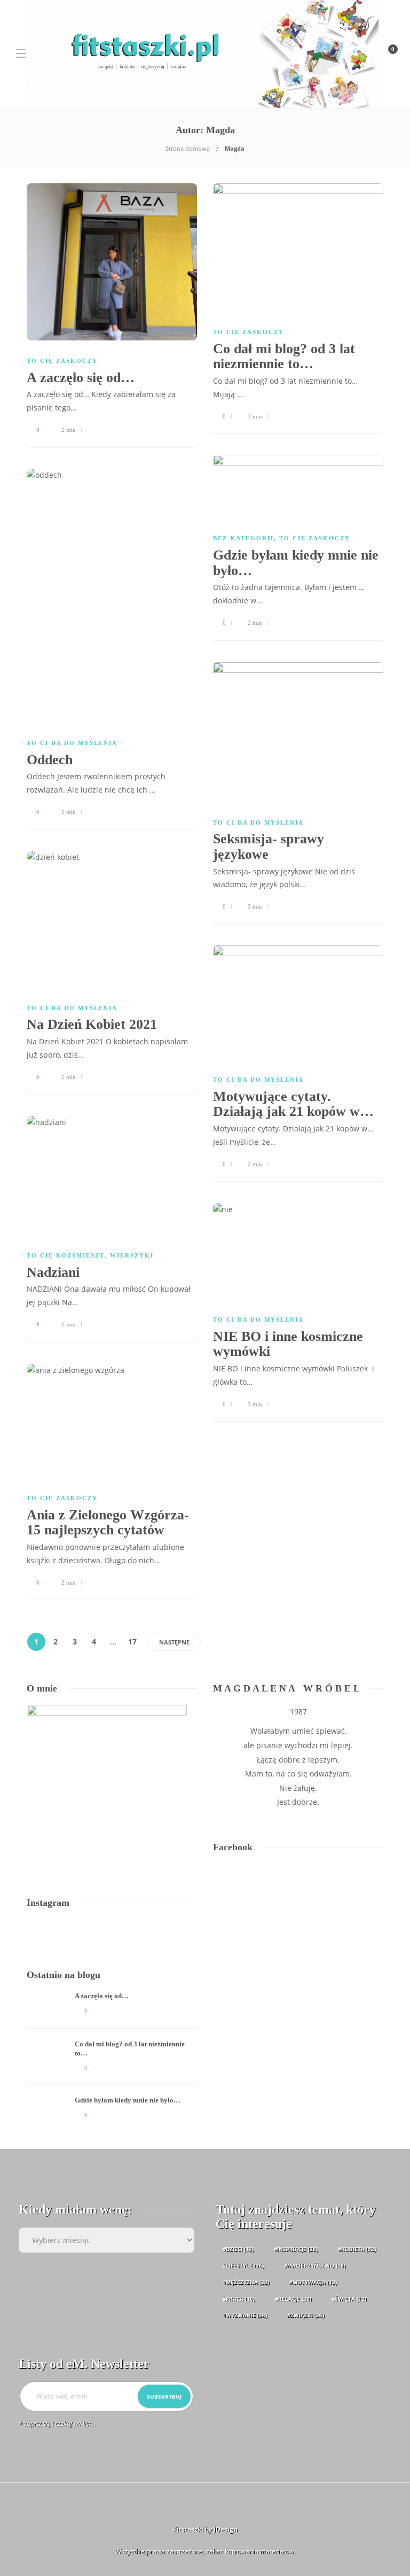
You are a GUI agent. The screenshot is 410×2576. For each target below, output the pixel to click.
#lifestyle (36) (243, 2265)
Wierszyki (132, 1255)
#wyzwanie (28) (245, 2315)
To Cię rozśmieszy (66, 1255)
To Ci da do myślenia (72, 743)
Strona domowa (188, 148)
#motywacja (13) (313, 2282)
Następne (174, 1642)
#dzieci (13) (238, 2249)
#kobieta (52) (357, 2249)
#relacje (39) (293, 2299)
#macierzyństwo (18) (315, 2265)
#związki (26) (306, 2315)
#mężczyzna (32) (246, 2282)
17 (132, 1642)
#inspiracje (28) (296, 2249)
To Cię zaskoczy (62, 361)
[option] (112, 2062)
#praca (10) (239, 2299)
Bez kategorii (243, 538)
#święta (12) (349, 2299)
